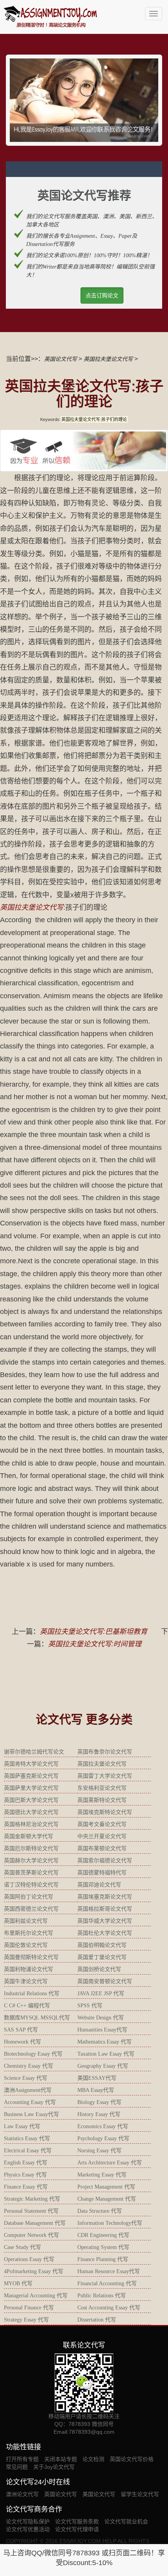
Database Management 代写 (35, 2223)
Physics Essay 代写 (25, 2175)
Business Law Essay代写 (31, 2114)
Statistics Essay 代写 (27, 2138)
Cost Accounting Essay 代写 (109, 2308)
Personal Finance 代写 (29, 2308)
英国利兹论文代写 (26, 1921)
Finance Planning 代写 (103, 2259)
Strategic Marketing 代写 (32, 2199)
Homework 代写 (22, 2042)
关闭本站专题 (61, 2459)
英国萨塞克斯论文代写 (31, 1776)
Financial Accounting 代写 (107, 2283)
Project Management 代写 (106, 2187)
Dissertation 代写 (97, 2320)
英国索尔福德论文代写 (105, 1861)
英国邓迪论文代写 (99, 1885)
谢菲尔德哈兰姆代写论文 (34, 1752)
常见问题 (17, 2467)
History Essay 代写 (99, 2114)
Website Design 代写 (101, 2018)
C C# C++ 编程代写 (27, 2006)
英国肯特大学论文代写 (31, 1764)
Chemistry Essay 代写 (29, 2066)
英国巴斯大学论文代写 (31, 1800)
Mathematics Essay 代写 (105, 2042)
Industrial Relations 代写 (32, 1993)
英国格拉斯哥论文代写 (105, 1909)
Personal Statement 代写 (31, 2211)
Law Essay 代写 (22, 2126)
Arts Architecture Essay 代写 (110, 2163)
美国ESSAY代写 (97, 2078)
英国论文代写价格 (132, 2459)
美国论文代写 (99, 2494)
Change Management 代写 (107, 2199)
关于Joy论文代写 (54, 2467)
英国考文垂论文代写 (102, 1824)
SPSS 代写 (90, 2006)
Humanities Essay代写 (102, 2030)
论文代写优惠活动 (28, 2529)
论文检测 (93, 2459)
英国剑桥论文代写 (99, 1969)
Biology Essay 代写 (99, 2102)
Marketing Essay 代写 (102, 2175)
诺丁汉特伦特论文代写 (31, 1885)
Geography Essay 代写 (103, 2066)
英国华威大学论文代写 (105, 1921)
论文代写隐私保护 (28, 2521)
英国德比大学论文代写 (31, 1812)
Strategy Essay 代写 (26, 2320)
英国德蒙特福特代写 (102, 1873)
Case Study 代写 (22, 2247)
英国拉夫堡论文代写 (108, 359)
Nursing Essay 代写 (99, 2151)
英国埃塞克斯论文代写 (105, 1897)
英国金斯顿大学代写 (29, 1836)
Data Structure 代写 (100, 2211)
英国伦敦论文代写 (26, 1945)
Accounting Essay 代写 (30, 2102)
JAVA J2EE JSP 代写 (101, 1993)
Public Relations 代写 (102, 2296)
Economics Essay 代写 (103, 2126)
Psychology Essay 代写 (103, 2138)
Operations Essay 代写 (29, 2259)
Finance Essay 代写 (26, 2187)
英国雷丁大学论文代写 (105, 1776)
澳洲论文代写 (22, 2494)
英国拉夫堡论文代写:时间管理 (95, 1644)
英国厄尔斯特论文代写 (31, 1848)
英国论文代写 (61, 359)
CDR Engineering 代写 (103, 2235)
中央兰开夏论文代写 (102, 1836)
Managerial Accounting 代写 (36, 2296)
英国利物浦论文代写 (29, 1969)
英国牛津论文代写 (26, 1981)
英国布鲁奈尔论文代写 (105, 1752)
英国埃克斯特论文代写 (105, 1812)
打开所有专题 (22, 2459)
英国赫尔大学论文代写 (31, 1861)
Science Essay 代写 (26, 2078)
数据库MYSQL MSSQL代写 (37, 2018)
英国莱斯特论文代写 (102, 1800)
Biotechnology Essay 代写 (33, 2054)
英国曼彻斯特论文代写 (31, 1957)
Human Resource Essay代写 (109, 2271)
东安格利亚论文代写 (102, 1788)
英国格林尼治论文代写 (31, 1824)
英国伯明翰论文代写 (102, 1945)
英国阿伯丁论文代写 (29, 1897)
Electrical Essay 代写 (28, 2151)
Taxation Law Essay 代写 (106, 2054)
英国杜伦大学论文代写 (105, 1933)
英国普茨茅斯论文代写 (31, 1873)
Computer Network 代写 (31, 2235)
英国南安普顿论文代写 (105, 1981)
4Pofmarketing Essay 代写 (34, 2271)
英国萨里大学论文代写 (31, 1788)
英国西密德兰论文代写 (31, 1909)
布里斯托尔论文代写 (29, 1933)
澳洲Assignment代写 (28, 2090)
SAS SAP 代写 (21, 2030)
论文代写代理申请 (77, 2529)
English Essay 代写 (26, 2163)
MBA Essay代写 (96, 2090)
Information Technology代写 (110, 2223)
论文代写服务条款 (77, 2521)
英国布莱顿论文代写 (102, 1848)
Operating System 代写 (103, 2247)
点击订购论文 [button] (102, 295)
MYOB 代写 (18, 2283)
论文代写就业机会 (126, 2521)
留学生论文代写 (140, 2494)
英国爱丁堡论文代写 (102, 1957)
